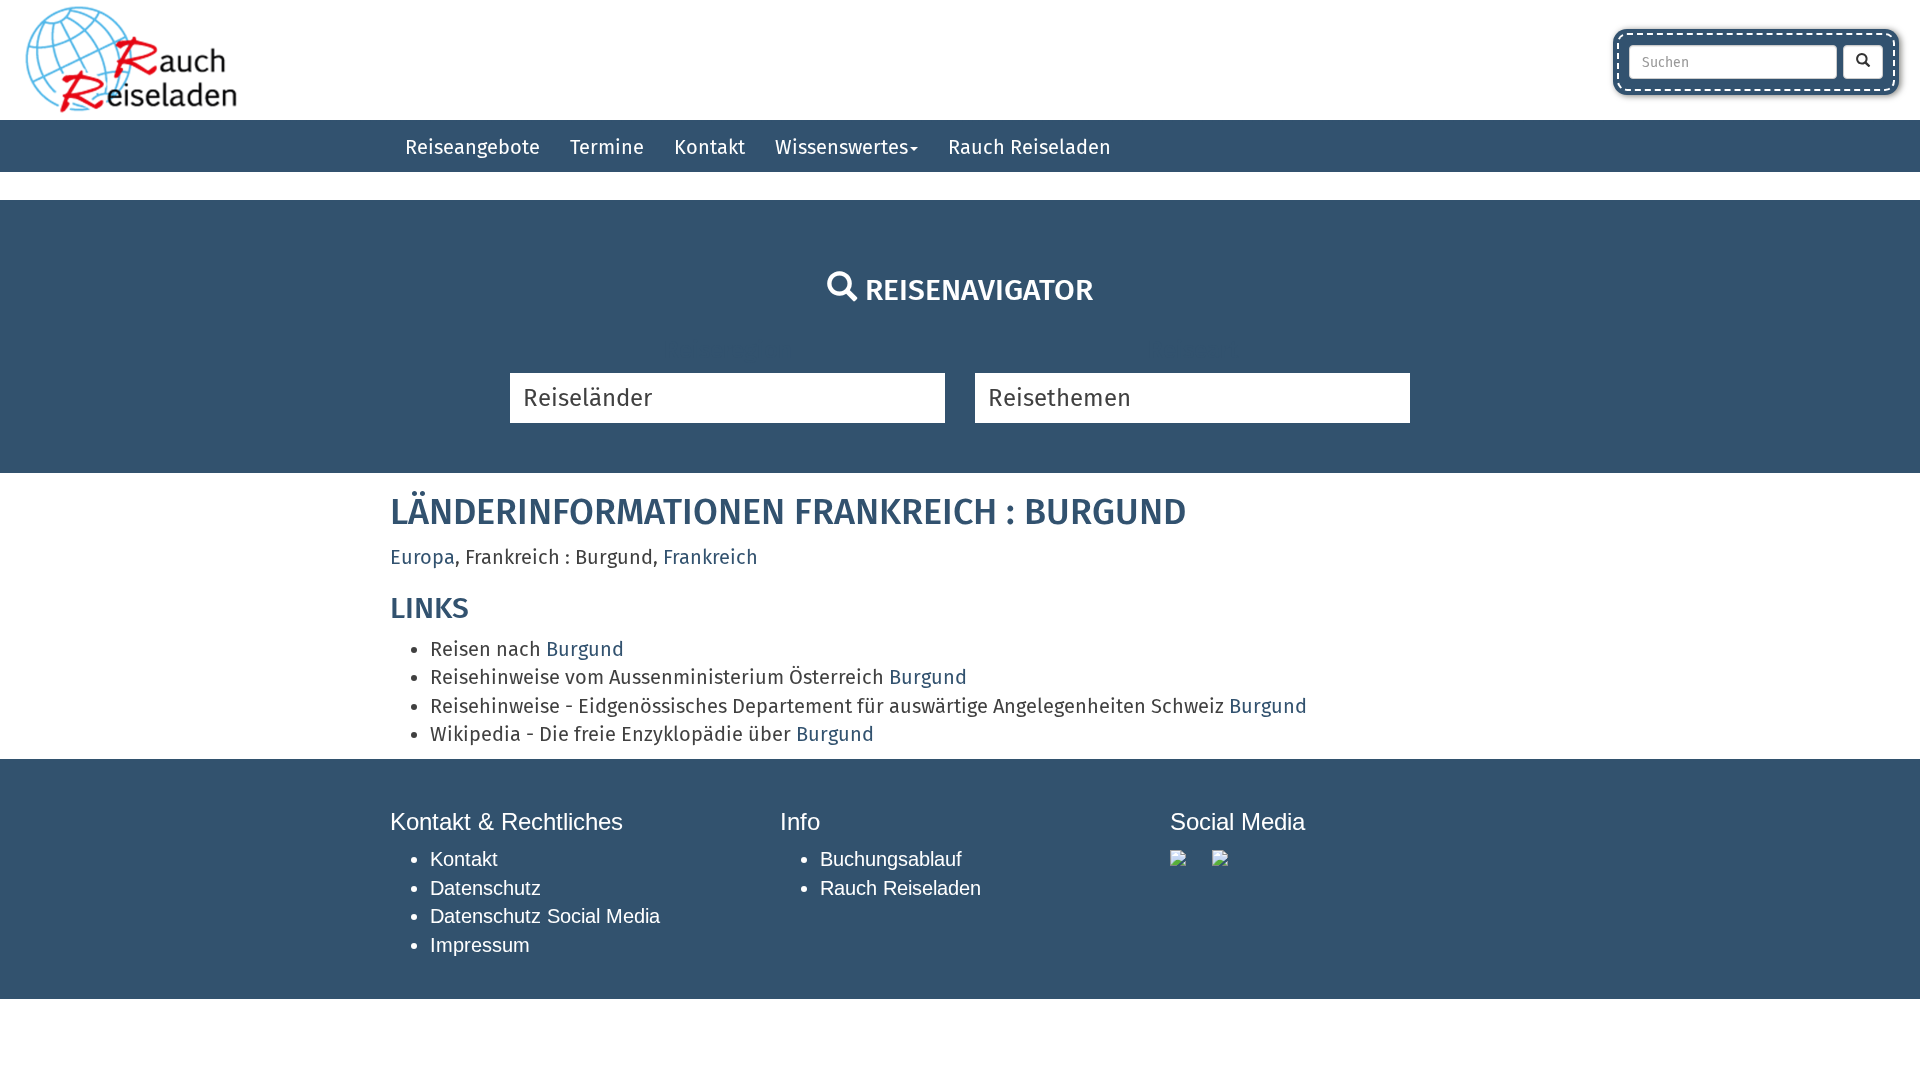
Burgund (585, 649)
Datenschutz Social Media (545, 916)
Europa (422, 557)
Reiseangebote (472, 147)
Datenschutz (485, 888)
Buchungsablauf (891, 859)
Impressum (480, 945)
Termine (607, 147)
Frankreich (710, 557)
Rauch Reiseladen (1029, 147)
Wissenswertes (841, 147)
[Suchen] (1863, 62)
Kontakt (709, 147)
